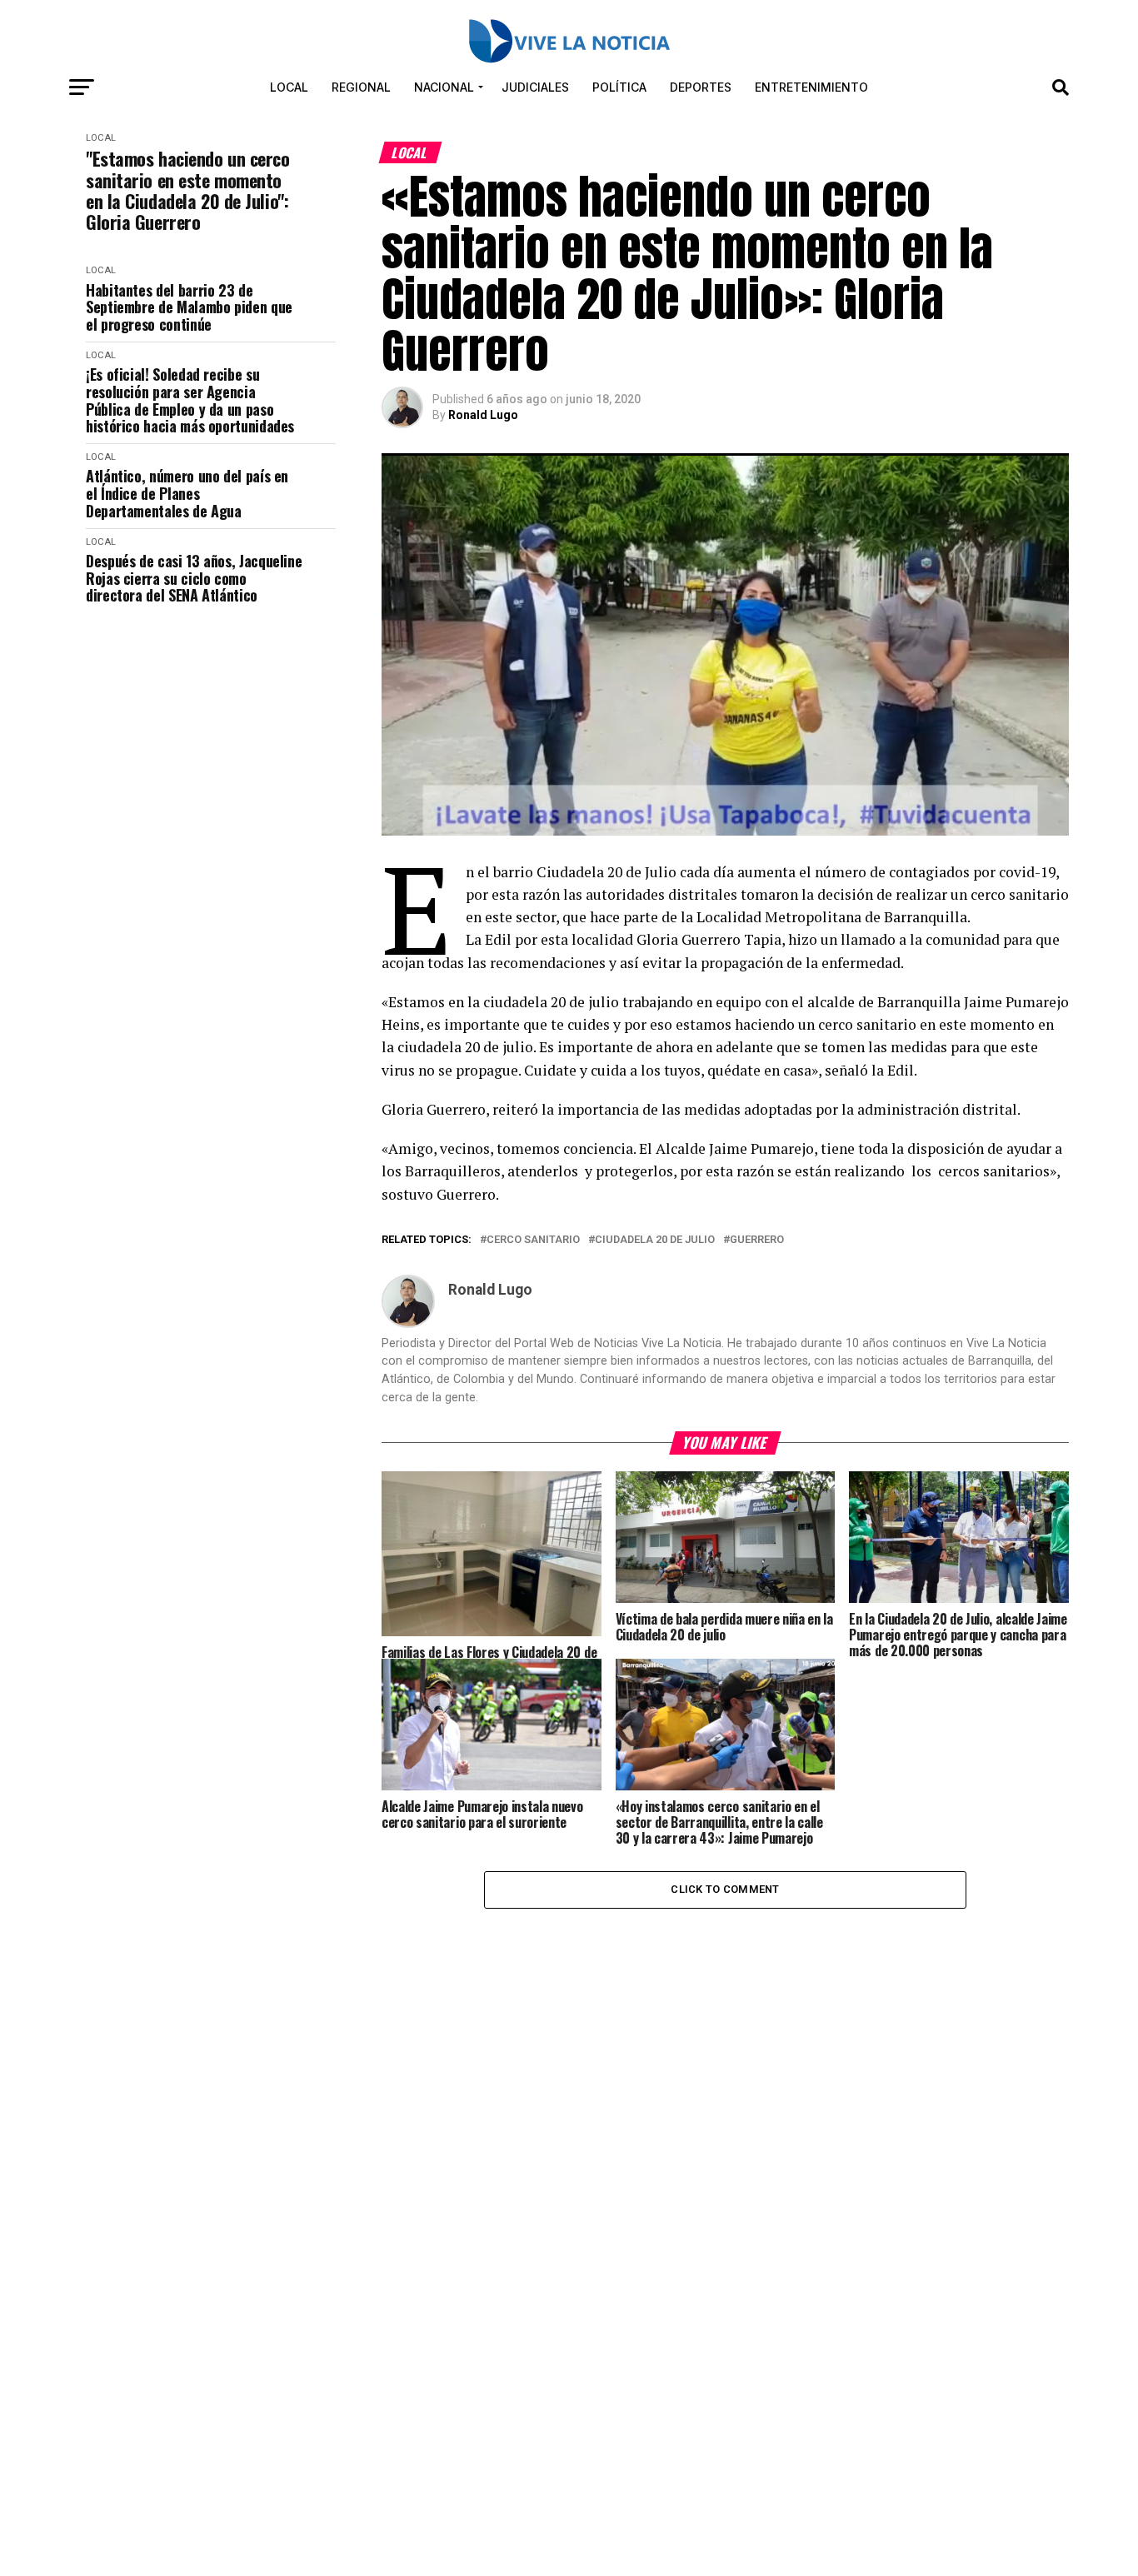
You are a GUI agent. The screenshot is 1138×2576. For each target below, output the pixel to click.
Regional (361, 87)
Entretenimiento (811, 87)
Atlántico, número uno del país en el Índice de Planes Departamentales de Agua (187, 493)
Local (289, 87)
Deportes (701, 87)
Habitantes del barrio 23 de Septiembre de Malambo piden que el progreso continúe (189, 307)
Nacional (444, 87)
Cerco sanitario (533, 1240)
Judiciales (535, 87)
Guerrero (757, 1240)
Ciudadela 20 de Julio (655, 1240)
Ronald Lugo (483, 415)
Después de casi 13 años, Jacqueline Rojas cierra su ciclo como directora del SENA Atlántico (194, 578)
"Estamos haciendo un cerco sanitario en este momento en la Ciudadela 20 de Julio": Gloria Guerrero (188, 190)
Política (619, 87)
